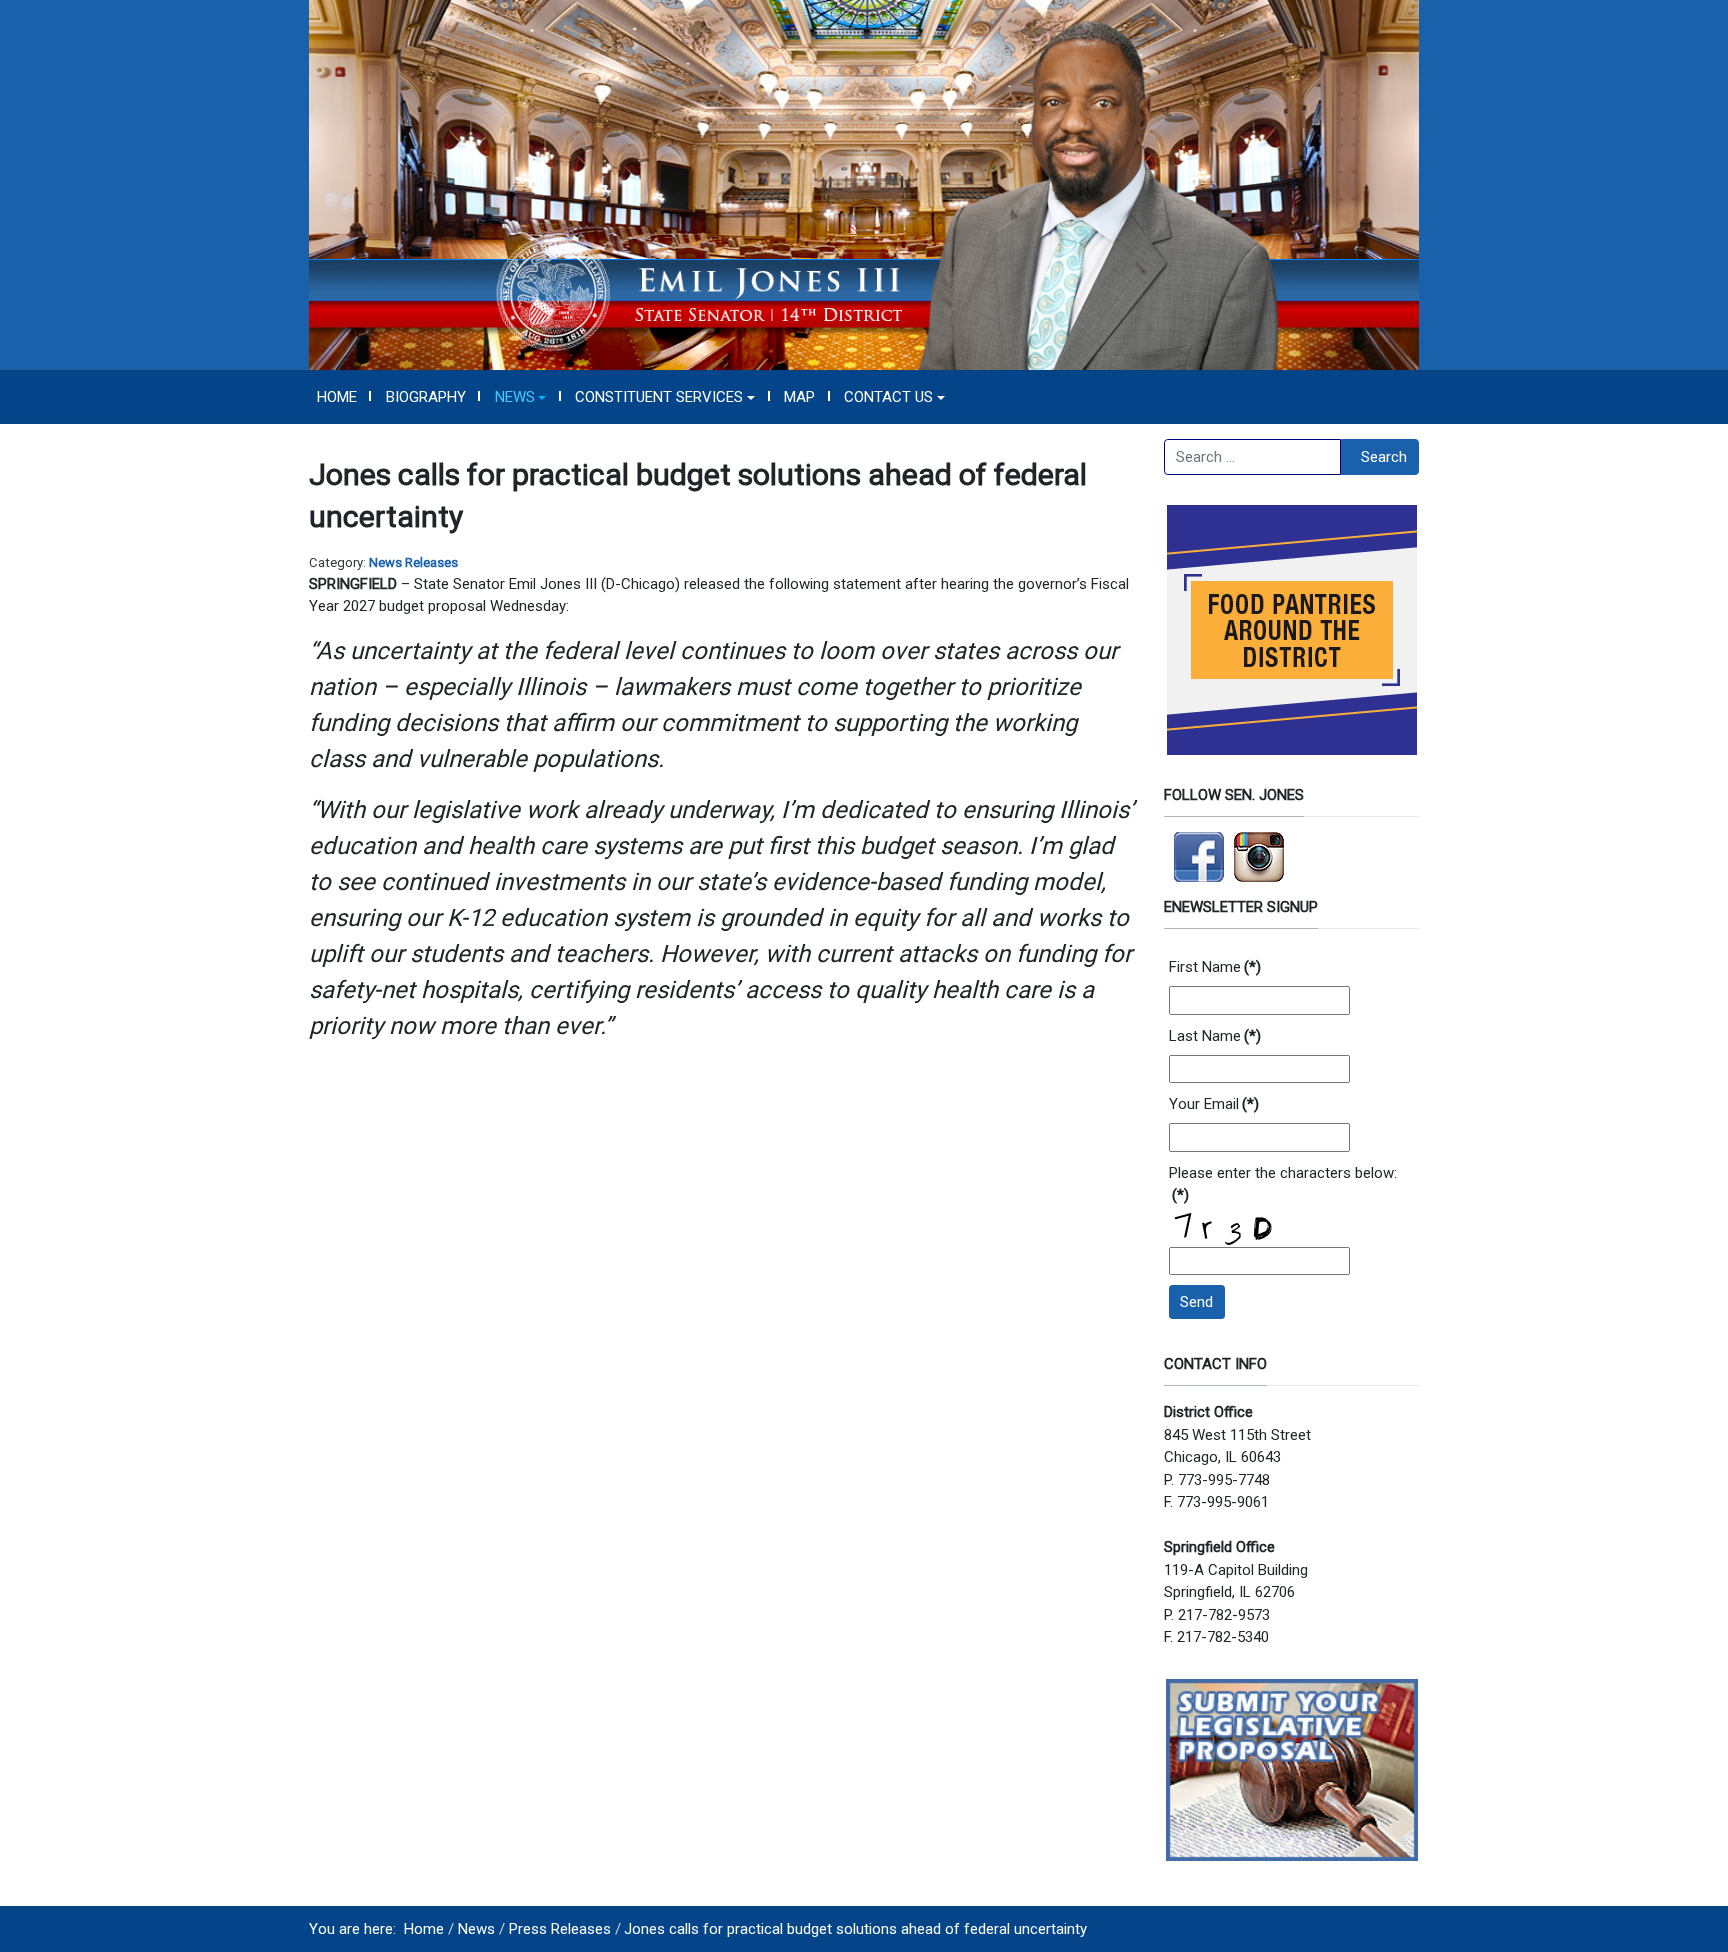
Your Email (1214, 1104)
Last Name (1215, 1036)
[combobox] (1252, 457)
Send (1196, 1302)
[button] (520, 397)
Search (1384, 457)
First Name (1215, 967)
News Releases (413, 562)
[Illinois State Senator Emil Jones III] (864, 184)
